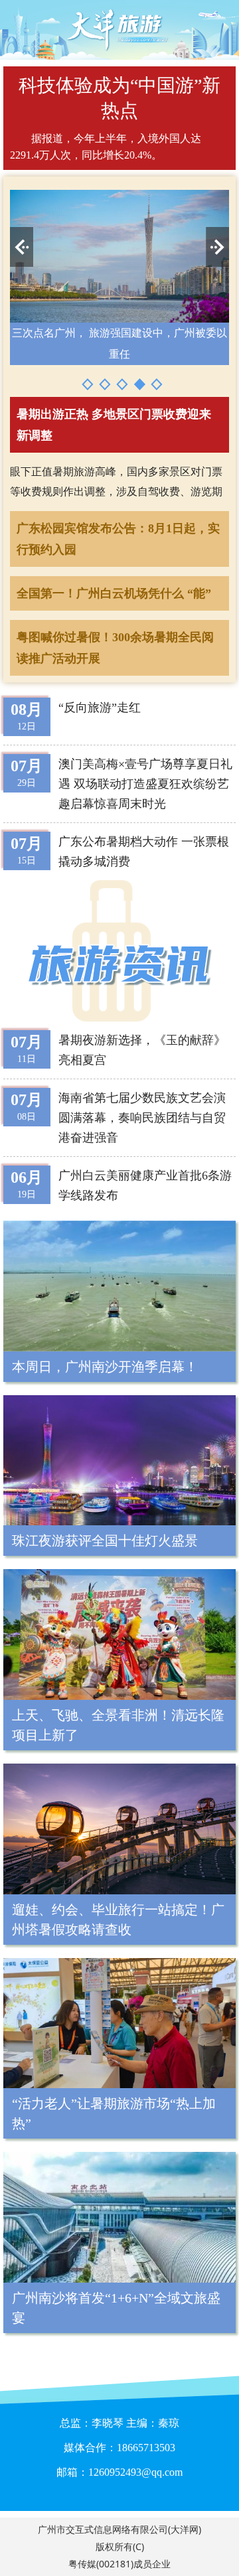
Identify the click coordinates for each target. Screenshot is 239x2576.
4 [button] (139, 384)
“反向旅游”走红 (100, 708)
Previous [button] (22, 247)
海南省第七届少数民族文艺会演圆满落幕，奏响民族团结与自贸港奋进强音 (142, 1118)
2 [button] (105, 384)
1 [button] (88, 384)
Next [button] (217, 247)
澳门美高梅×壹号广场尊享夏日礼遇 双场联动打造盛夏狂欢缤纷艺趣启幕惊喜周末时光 (145, 784)
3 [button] (122, 384)
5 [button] (157, 384)
